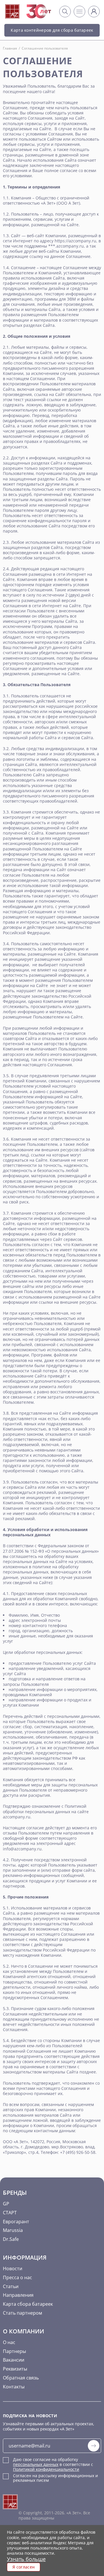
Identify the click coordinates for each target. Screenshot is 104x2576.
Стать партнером (23, 2313)
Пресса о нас (17, 2277)
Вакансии (14, 2360)
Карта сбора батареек (28, 2304)
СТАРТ (10, 2213)
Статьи (11, 2286)
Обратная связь (21, 2378)
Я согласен (24, 2567)
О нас (9, 2342)
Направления (18, 2295)
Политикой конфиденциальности (46, 2469)
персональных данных (36, 2464)
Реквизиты (15, 2369)
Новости (13, 2269)
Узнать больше (26, 2559)
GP (6, 2204)
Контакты (14, 2387)
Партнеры (14, 2351)
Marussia (13, 2230)
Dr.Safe (11, 2239)
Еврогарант (16, 2222)
